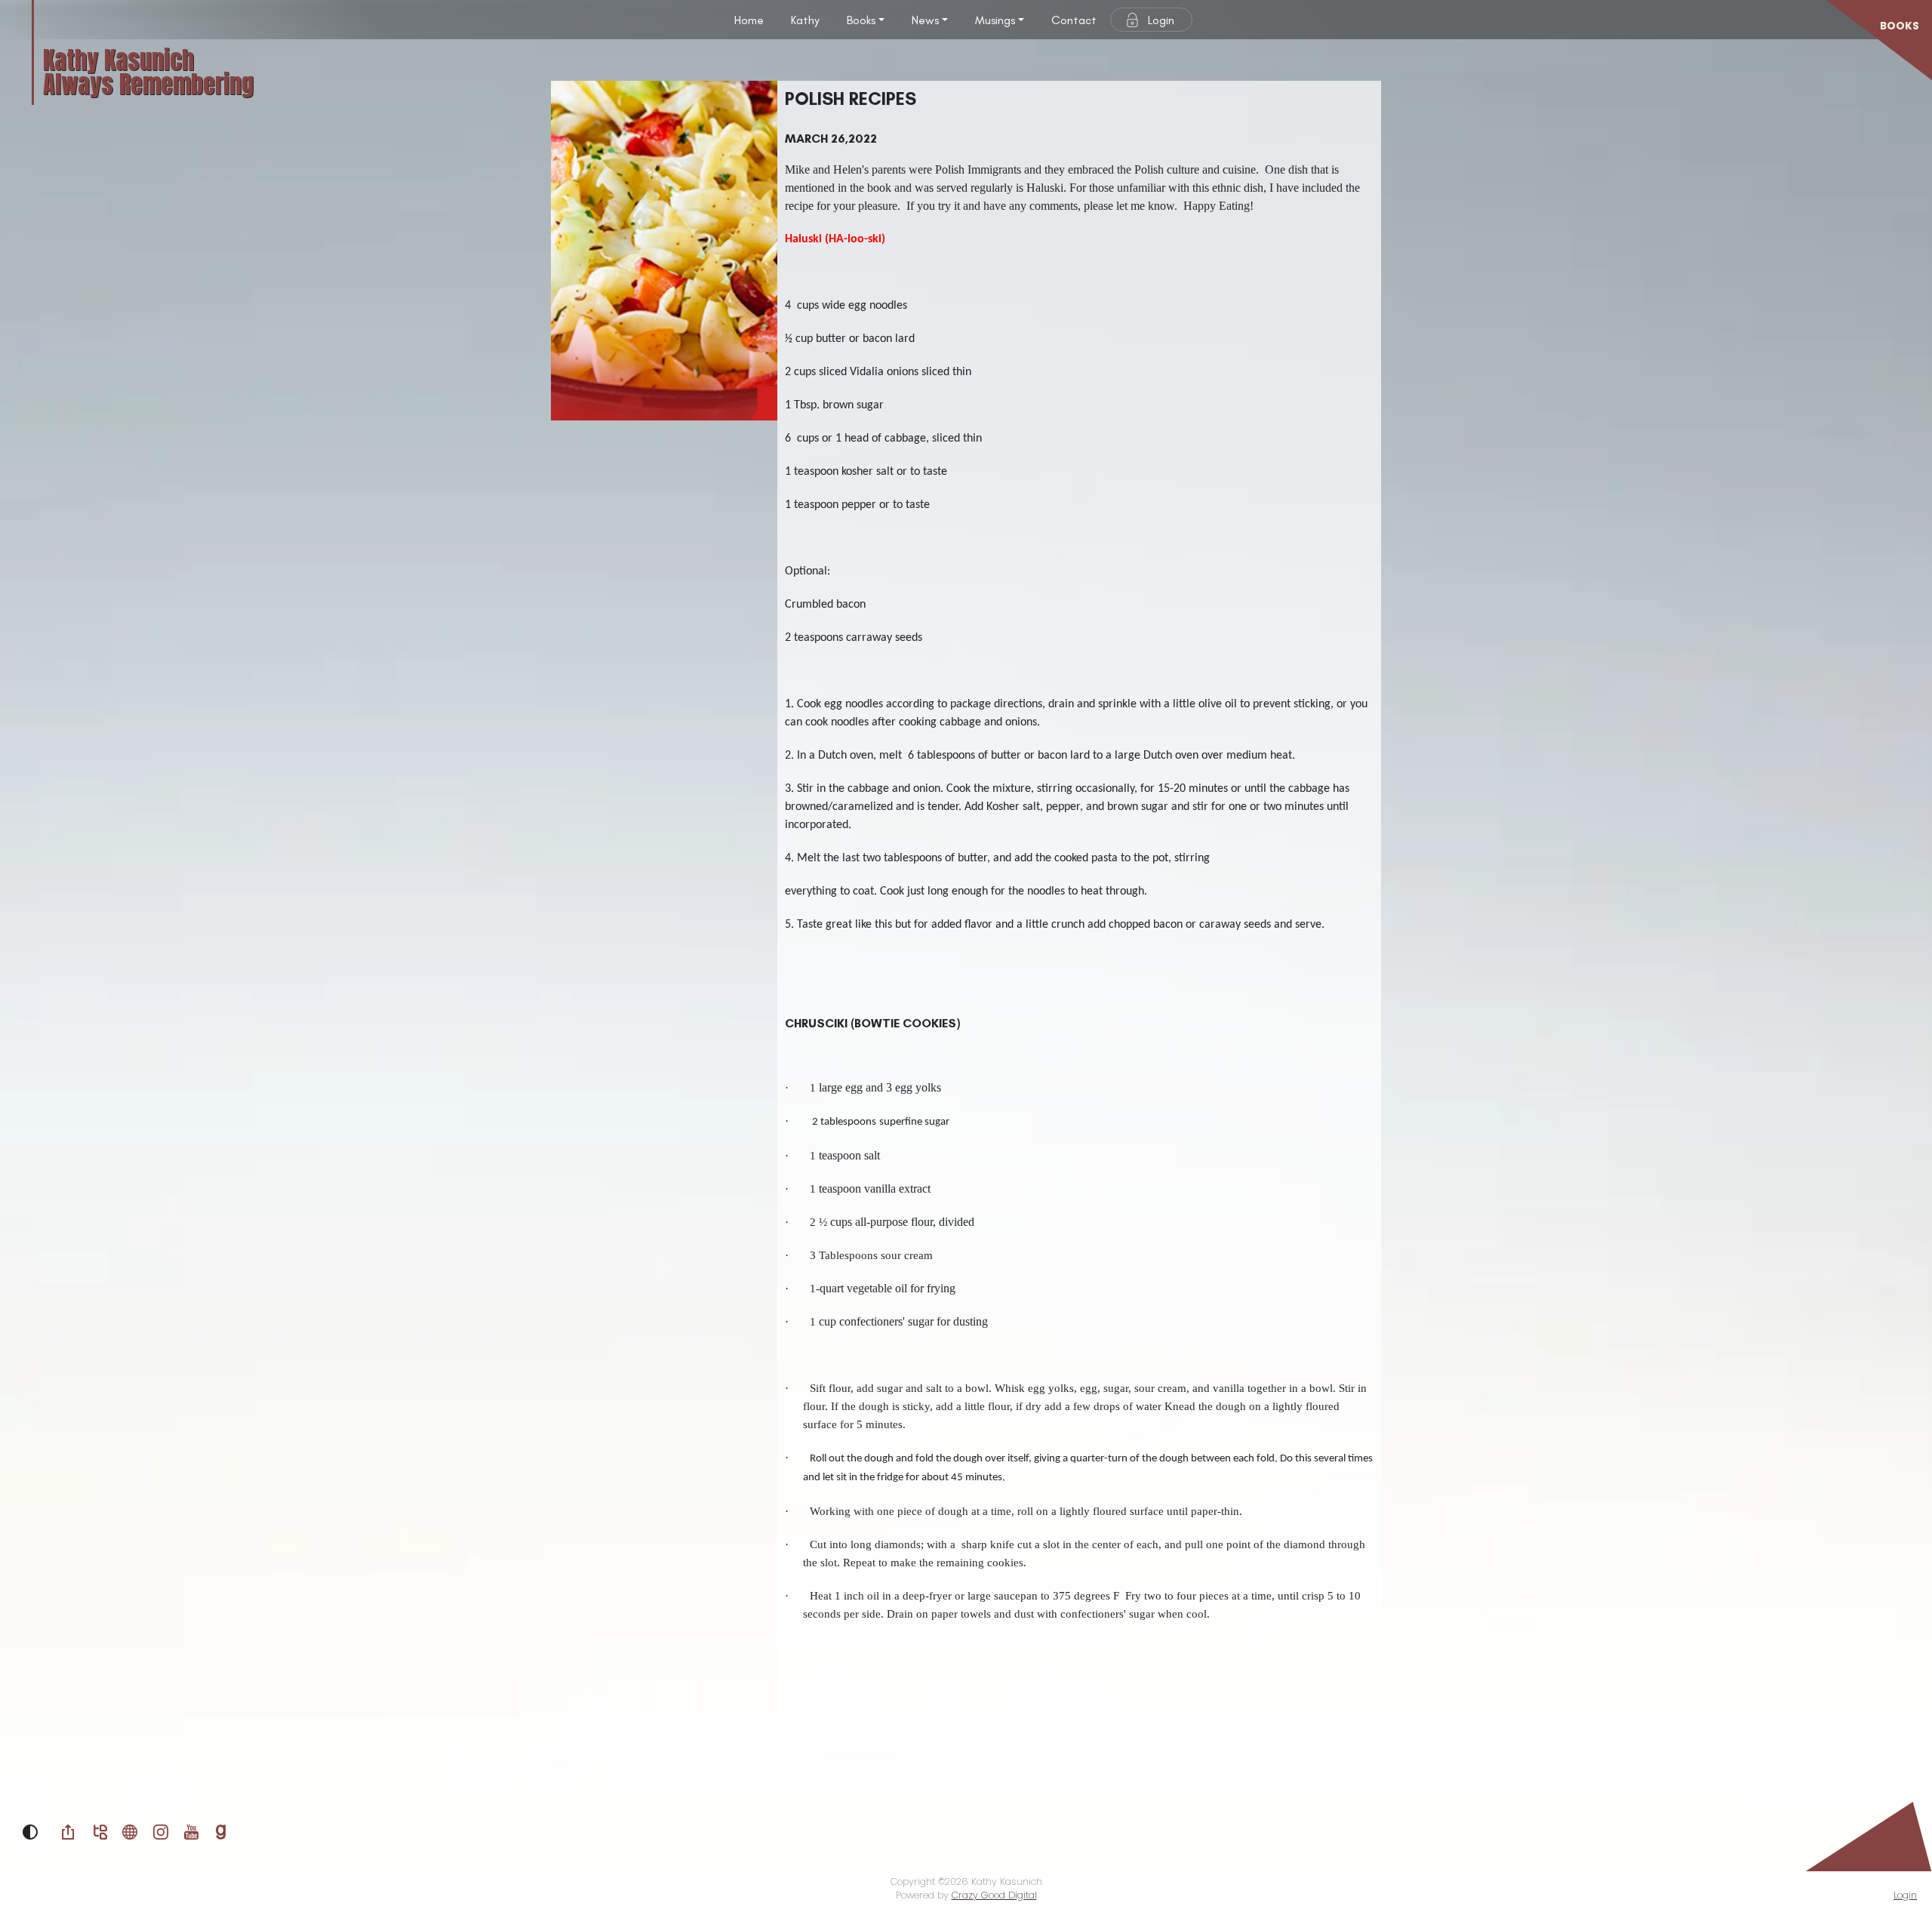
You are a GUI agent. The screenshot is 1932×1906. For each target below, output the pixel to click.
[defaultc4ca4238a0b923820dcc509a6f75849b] (130, 1832)
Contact (1074, 20)
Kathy (805, 20)
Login (1161, 20)
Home (749, 20)
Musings (995, 20)
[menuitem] (749, 20)
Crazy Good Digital (994, 1895)
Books (861, 20)
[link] (68, 1832)
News (925, 20)
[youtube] (191, 1832)
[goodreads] (221, 1832)
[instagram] (161, 1832)
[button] (30, 1832)
